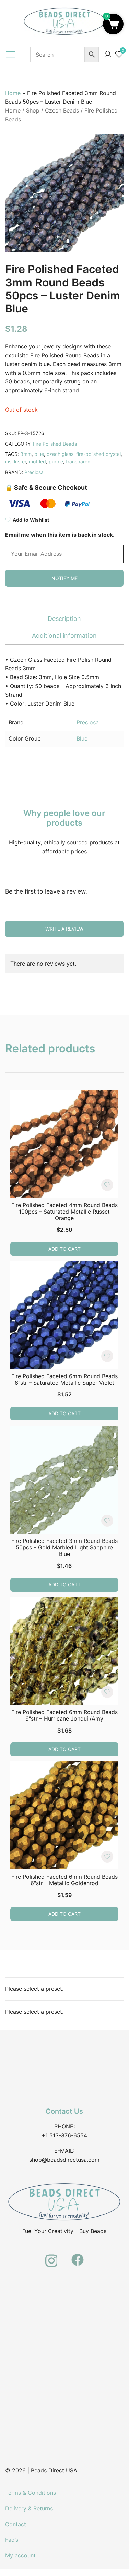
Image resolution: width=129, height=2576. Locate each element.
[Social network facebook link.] (78, 2256)
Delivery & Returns (29, 2508)
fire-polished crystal (98, 454)
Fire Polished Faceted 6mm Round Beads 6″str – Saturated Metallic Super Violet (64, 1379)
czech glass (60, 454)
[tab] (64, 619)
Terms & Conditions (31, 2493)
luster (20, 462)
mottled (37, 462)
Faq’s (12, 2540)
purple (56, 462)
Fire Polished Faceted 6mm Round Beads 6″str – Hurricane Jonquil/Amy (64, 1715)
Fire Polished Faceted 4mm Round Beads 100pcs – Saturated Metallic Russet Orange (64, 1212)
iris (8, 462)
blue (39, 454)
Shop (33, 110)
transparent (79, 462)
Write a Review (64, 929)
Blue (82, 738)
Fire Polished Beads (55, 444)
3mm (26, 454)
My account (20, 2555)
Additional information (64, 635)
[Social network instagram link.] (51, 2256)
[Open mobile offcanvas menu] (11, 55)
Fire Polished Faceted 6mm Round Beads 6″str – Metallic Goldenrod (64, 1880)
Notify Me (64, 578)
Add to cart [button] (64, 1249)
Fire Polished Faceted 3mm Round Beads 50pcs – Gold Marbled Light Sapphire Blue (64, 1547)
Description (64, 619)
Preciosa (34, 472)
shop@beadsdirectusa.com (64, 2160)
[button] (113, 24)
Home (13, 93)
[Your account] (108, 55)
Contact (16, 2524)
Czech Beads (62, 110)
